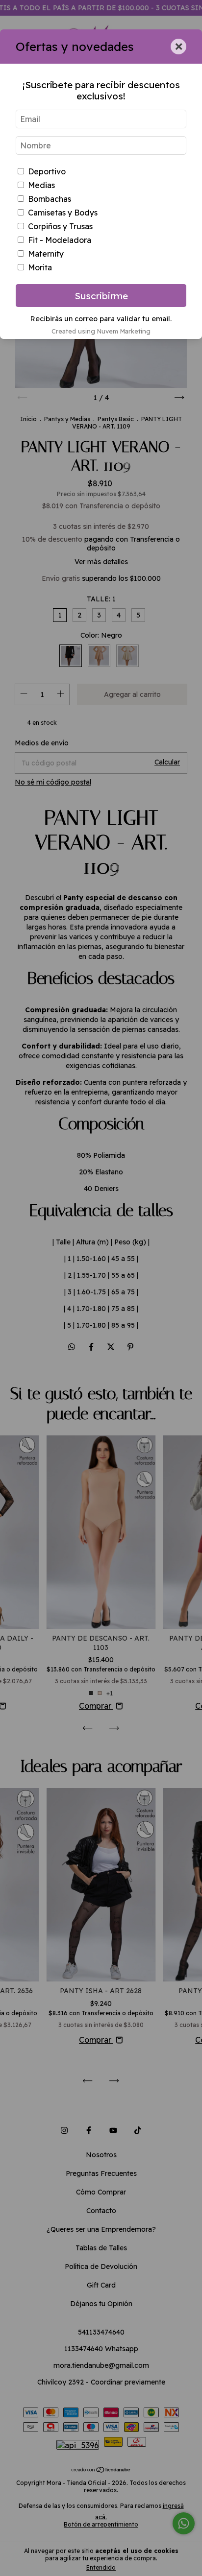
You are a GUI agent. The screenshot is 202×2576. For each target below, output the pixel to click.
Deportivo (47, 171)
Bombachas (50, 199)
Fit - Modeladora (60, 240)
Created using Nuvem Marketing (101, 331)
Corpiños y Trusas (60, 226)
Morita (40, 267)
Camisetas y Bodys (63, 213)
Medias (41, 185)
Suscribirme (101, 296)
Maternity (46, 254)
